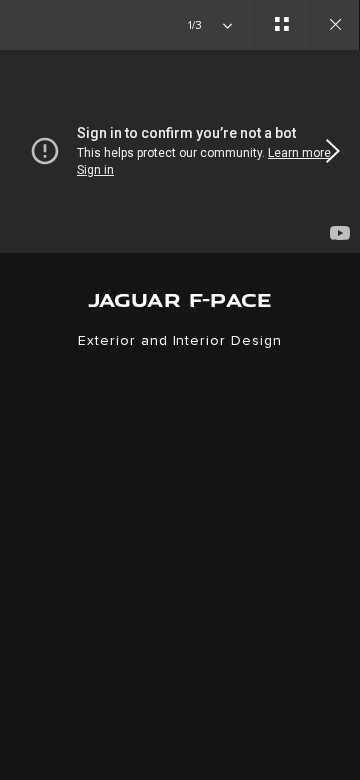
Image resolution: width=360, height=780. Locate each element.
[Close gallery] (334, 25)
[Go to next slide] (338, 151)
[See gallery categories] (281, 25)
